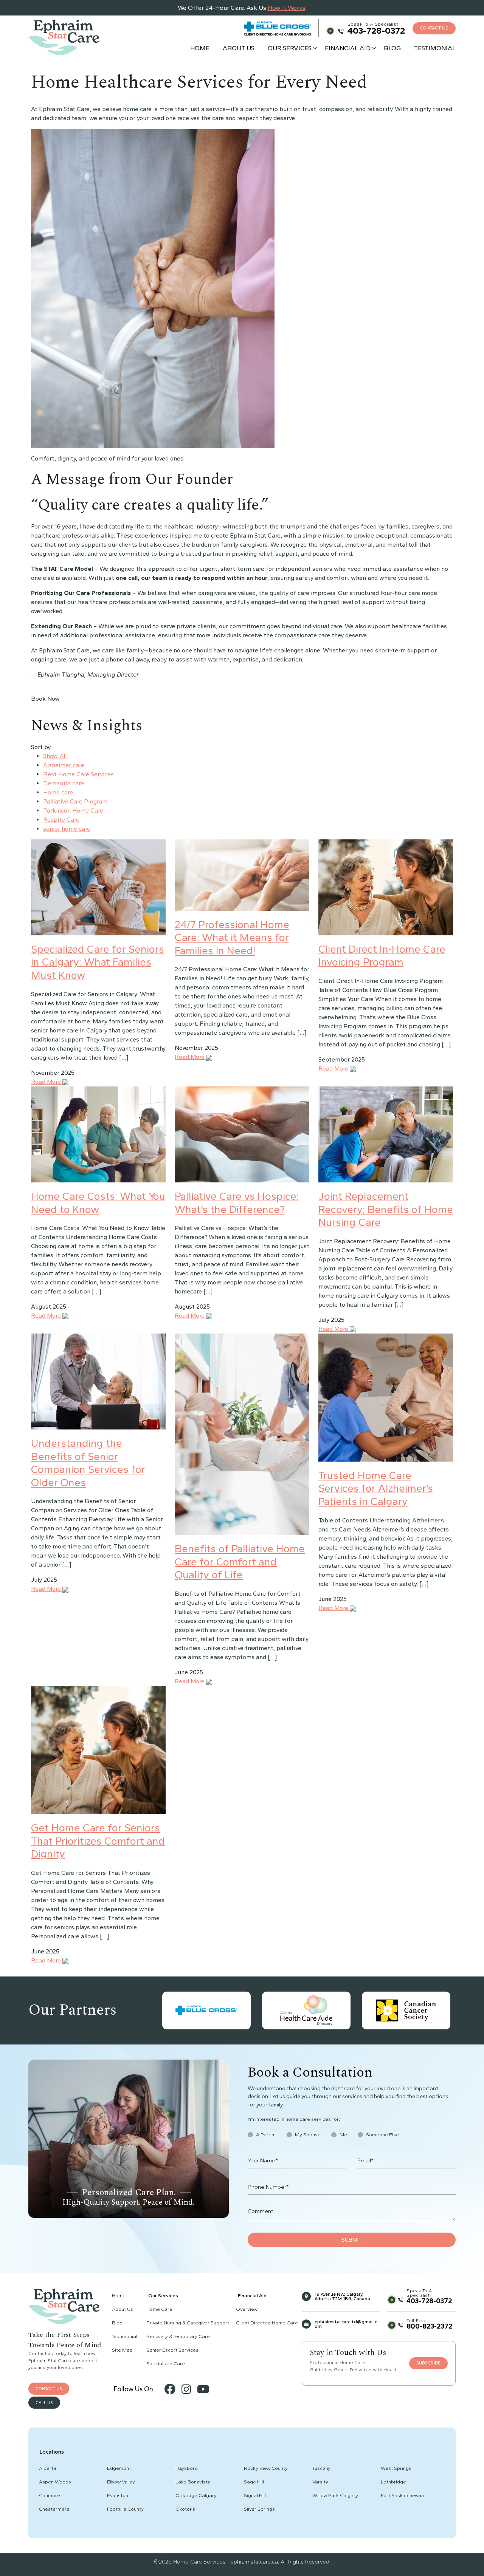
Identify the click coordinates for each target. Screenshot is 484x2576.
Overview (247, 2309)
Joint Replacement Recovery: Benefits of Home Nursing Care (386, 1209)
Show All (55, 756)
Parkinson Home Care (73, 811)
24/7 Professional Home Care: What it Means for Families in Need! (232, 937)
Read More (47, 1082)
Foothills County (125, 2509)
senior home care (67, 829)
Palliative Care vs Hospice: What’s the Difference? (237, 1203)
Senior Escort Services (172, 2350)
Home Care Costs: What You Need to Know (98, 1203)
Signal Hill (255, 2495)
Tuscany (321, 2468)
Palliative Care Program (75, 801)
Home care (58, 792)
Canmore (50, 2495)
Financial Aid (348, 48)
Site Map (122, 2350)
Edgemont (119, 2468)
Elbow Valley (121, 2482)
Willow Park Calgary (335, 2495)
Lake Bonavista (193, 2482)
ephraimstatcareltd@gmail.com (346, 2324)
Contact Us (434, 28)
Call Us (44, 2403)
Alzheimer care (64, 765)
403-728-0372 (376, 31)
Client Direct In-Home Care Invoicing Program (382, 956)
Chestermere (54, 2509)
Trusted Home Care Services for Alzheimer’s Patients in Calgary (376, 1488)
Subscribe (428, 2363)
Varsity (320, 2482)
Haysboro (187, 2468)
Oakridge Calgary (196, 2495)
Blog (392, 48)
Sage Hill (254, 2482)
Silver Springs (259, 2509)
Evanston (118, 2495)
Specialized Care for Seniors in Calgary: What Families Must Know (98, 962)
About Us (239, 48)
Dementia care (64, 783)
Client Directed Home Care (267, 2323)
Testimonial (435, 48)
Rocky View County (266, 2468)
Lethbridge (393, 2482)
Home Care (159, 2309)
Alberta (48, 2468)
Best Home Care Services (78, 774)
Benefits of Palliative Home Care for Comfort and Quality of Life (240, 1562)
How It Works (287, 8)
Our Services (290, 48)
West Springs (396, 2468)
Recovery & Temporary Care (178, 2336)
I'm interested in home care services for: (294, 2119)
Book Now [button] (45, 699)
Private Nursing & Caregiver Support (188, 2323)
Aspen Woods (55, 2482)
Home (200, 48)
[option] (206, 2010)
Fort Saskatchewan (402, 2495)
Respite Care (61, 820)
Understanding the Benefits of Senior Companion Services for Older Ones (88, 1463)
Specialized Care (166, 2364)
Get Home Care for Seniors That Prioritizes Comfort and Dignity (98, 1841)
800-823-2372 (429, 2326)
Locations (52, 2452)
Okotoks (185, 2509)
